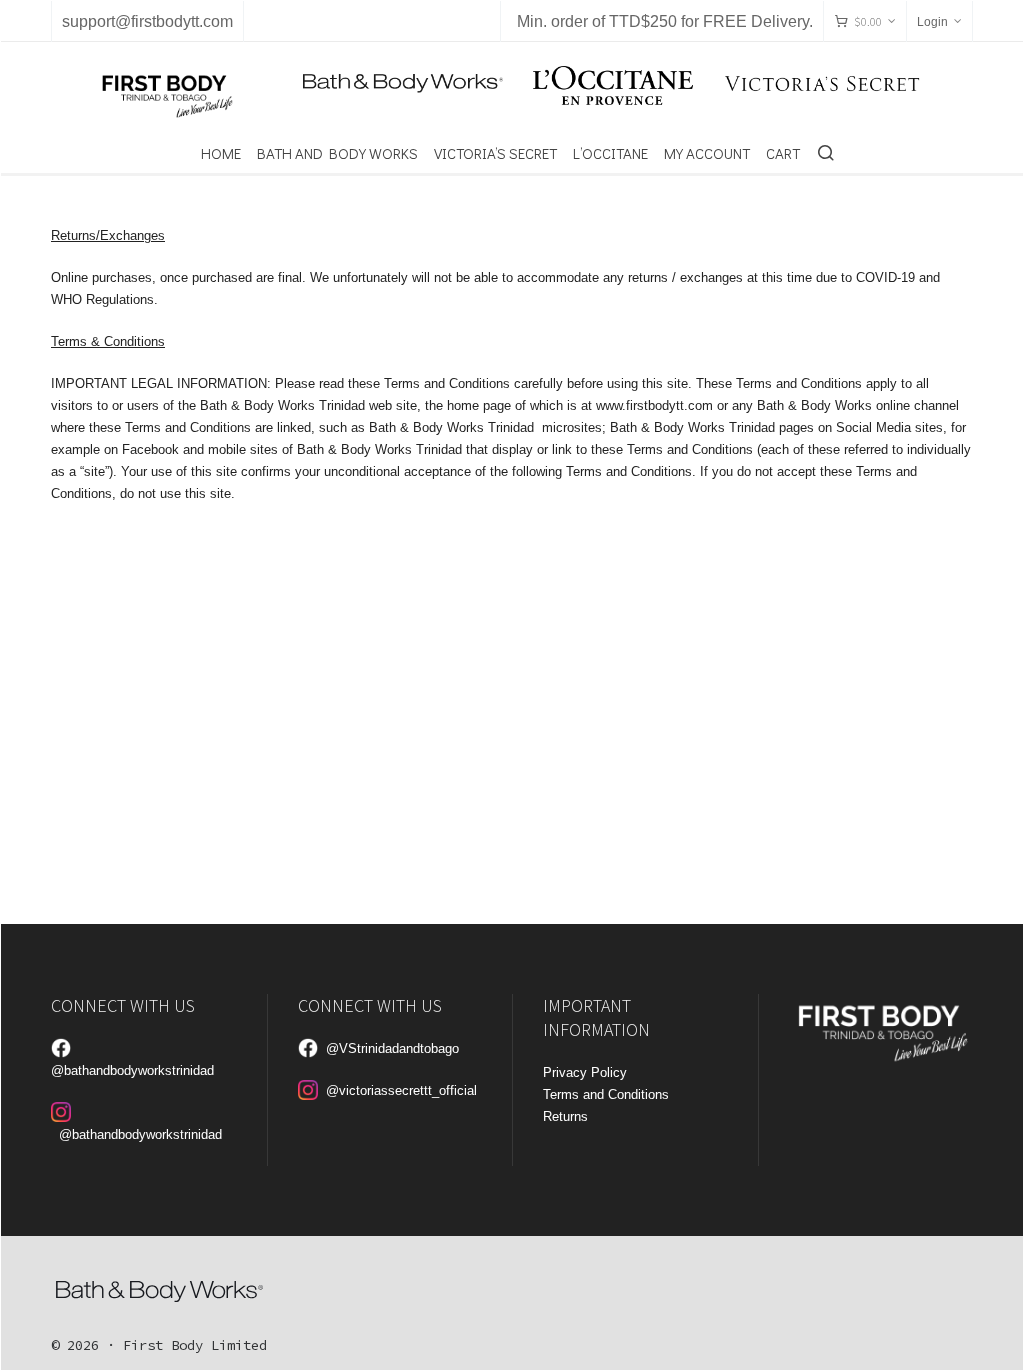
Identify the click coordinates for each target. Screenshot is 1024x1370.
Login (932, 22)
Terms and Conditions (606, 1094)
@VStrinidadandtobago (392, 1048)
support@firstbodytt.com (147, 21)
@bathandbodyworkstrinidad (132, 1070)
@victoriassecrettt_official (401, 1090)
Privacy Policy (585, 1072)
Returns (565, 1116)
